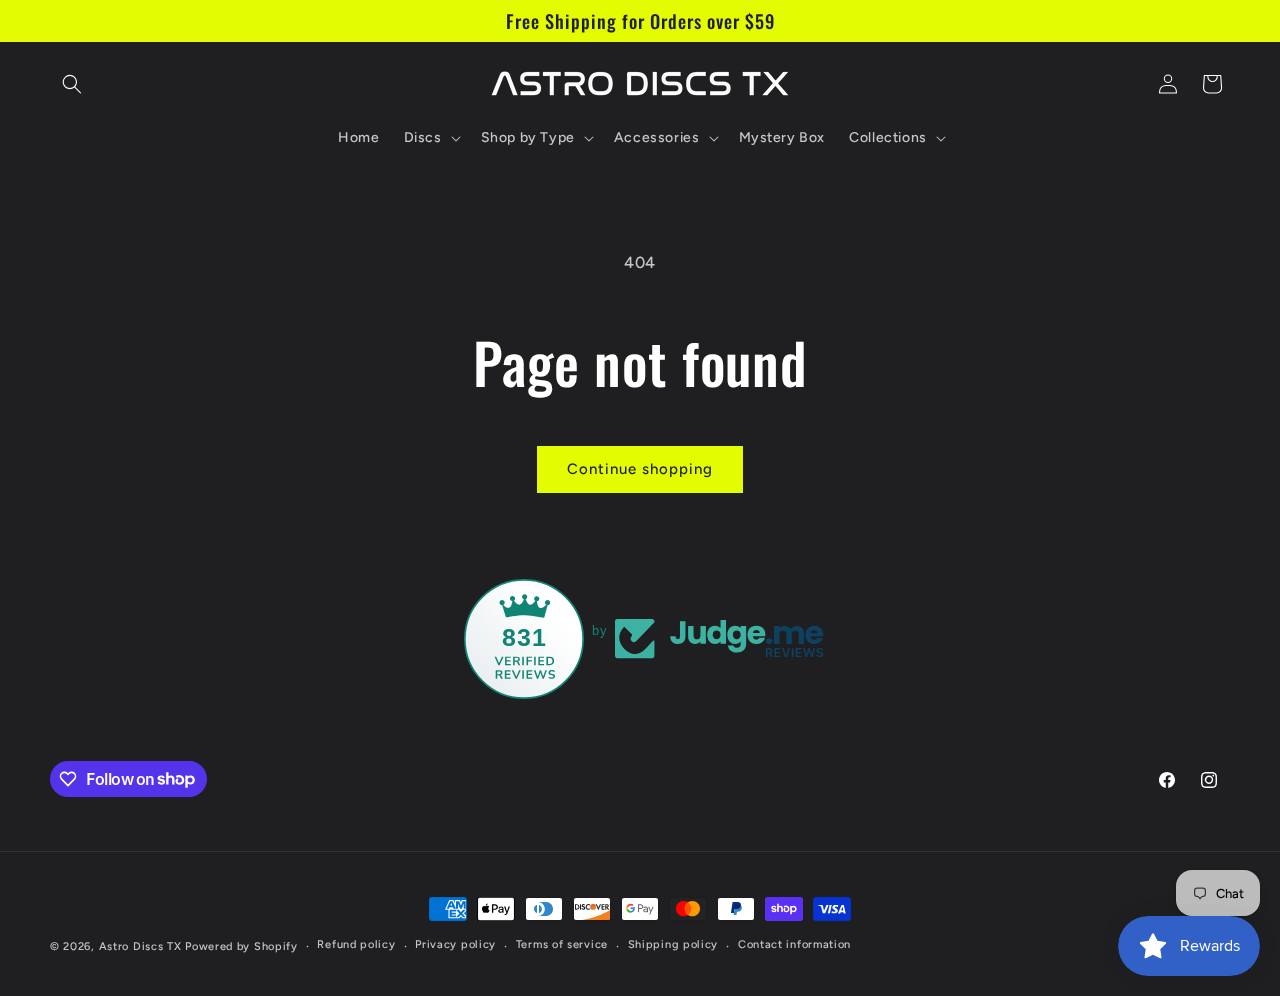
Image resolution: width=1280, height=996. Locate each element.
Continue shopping (640, 469)
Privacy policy (455, 944)
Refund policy (356, 944)
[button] (72, 84)
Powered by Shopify (241, 946)
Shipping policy (673, 944)
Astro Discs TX (140, 946)
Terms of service (562, 944)
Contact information (794, 944)
